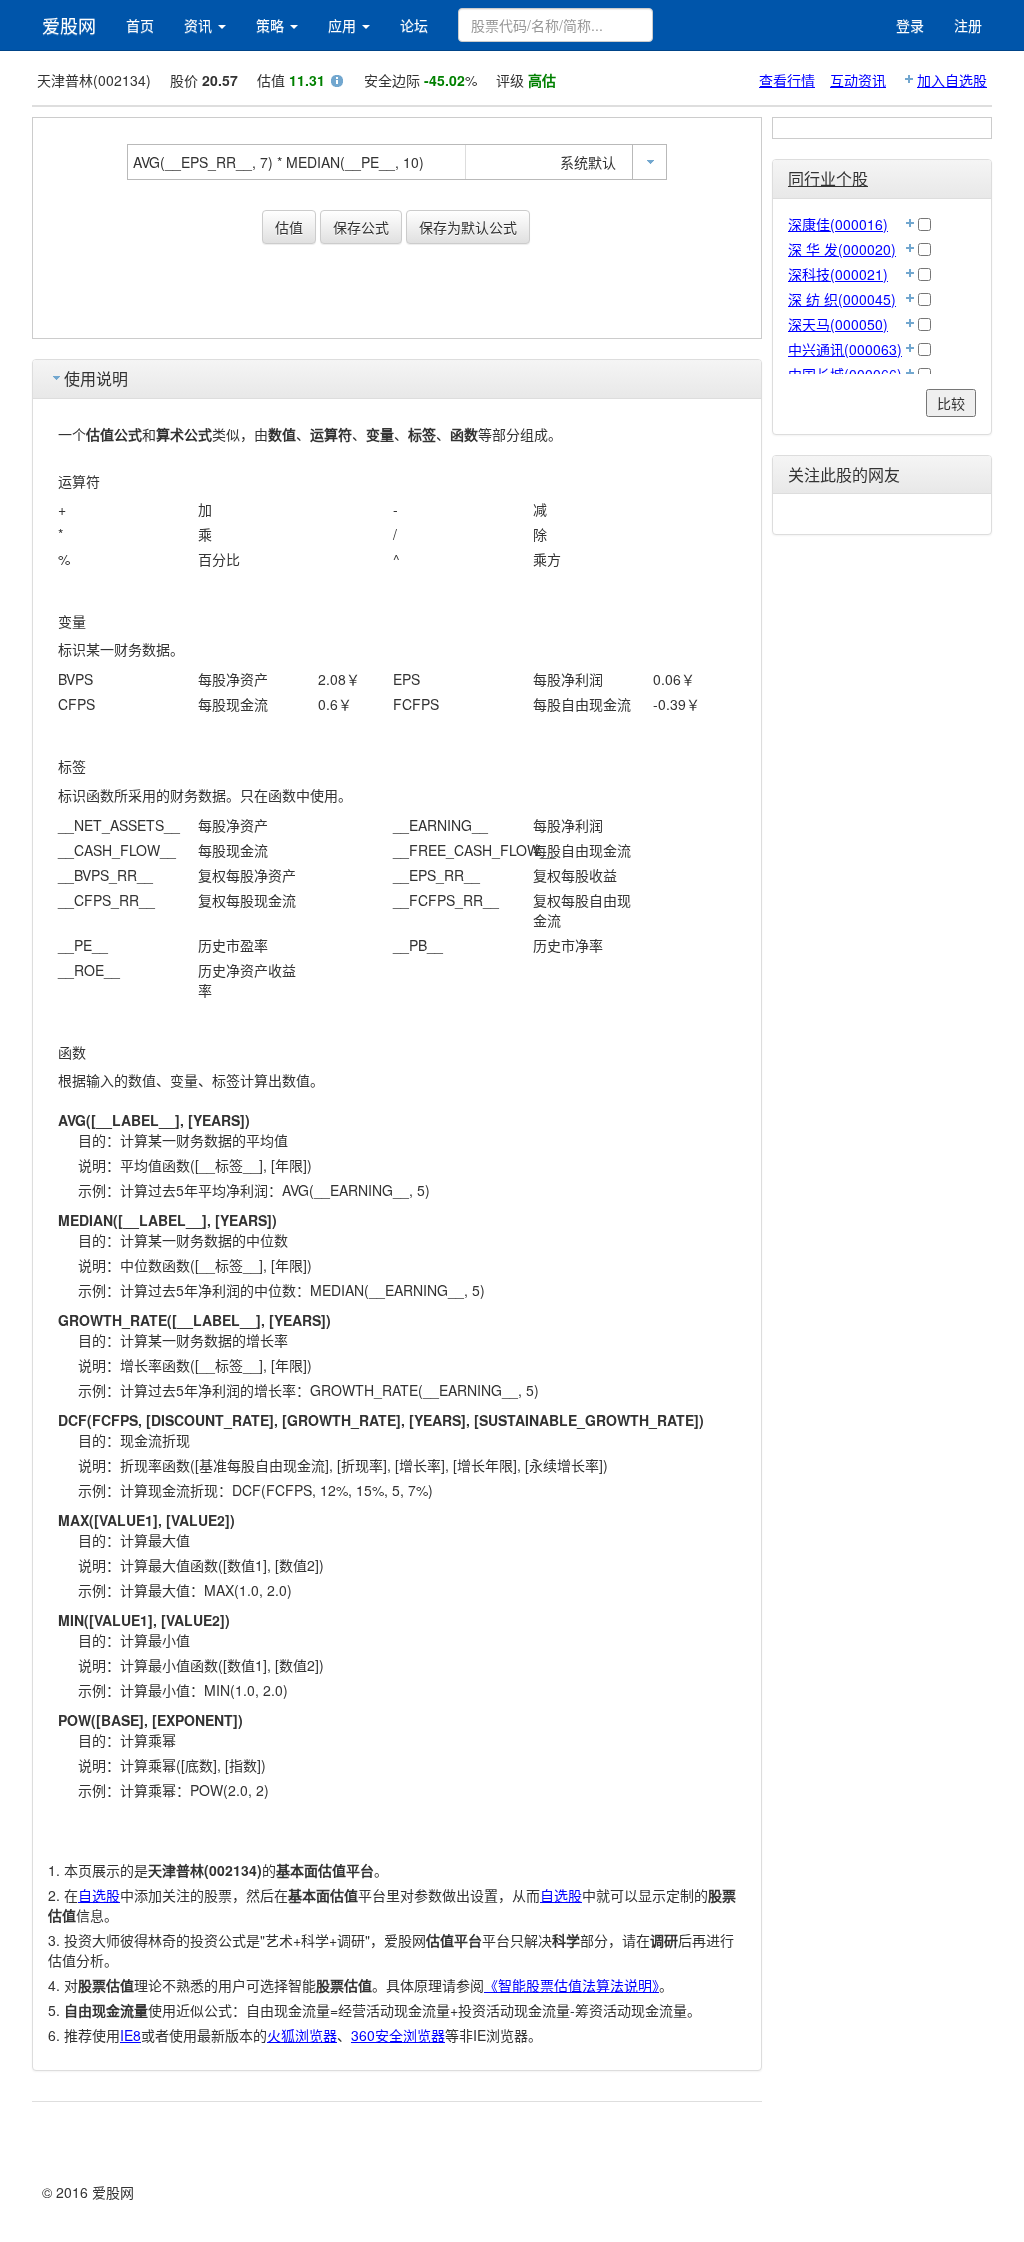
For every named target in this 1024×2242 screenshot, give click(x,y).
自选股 (99, 1895)
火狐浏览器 (302, 2035)
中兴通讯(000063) (845, 349)
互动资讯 (858, 80)
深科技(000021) (838, 274)
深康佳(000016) (838, 224)
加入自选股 (952, 80)
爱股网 (69, 25)
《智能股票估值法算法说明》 (571, 1985)
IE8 (130, 2035)
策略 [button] (272, 25)
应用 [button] (344, 25)
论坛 (414, 25)
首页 (140, 25)
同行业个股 (828, 178)
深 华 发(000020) (842, 249)
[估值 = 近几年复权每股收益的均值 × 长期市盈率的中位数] (337, 83)
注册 (968, 25)
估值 (289, 227)
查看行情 (787, 80)
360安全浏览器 (398, 2035)
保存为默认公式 (468, 227)
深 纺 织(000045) (842, 299)
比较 (951, 403)
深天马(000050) (838, 324)
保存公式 (361, 227)
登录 (910, 25)
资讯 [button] (200, 25)
